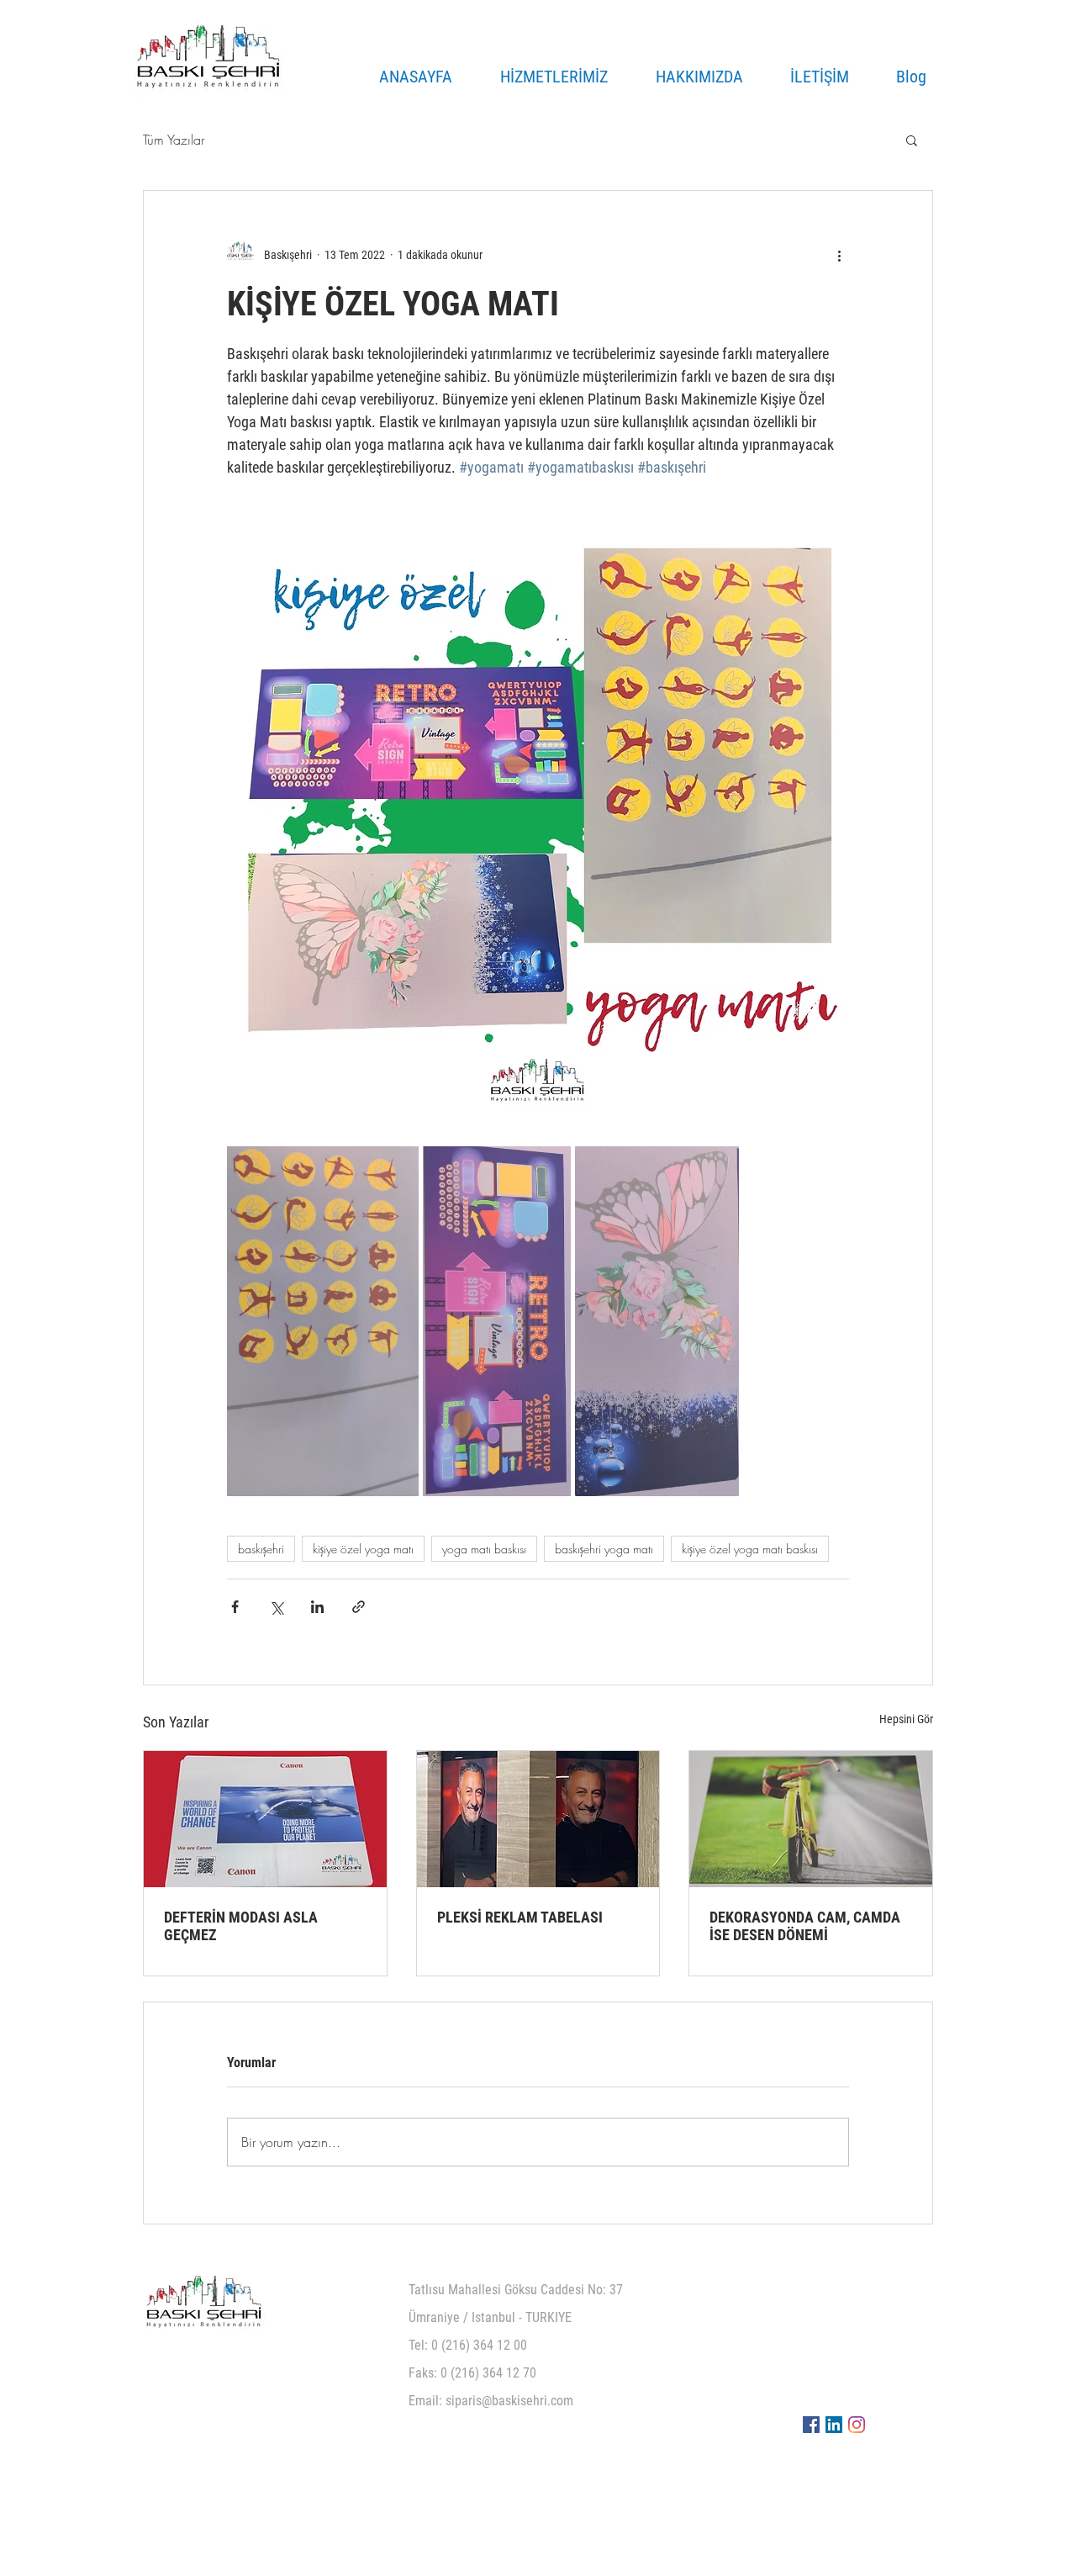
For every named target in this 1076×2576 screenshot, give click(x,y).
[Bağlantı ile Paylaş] (359, 1607)
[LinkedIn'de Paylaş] (317, 1607)
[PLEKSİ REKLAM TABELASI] (538, 1819)
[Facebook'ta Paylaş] (235, 1607)
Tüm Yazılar (174, 140)
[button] (912, 140)
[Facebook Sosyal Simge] (811, 2425)
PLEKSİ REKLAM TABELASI (520, 1917)
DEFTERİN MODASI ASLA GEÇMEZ (241, 1926)
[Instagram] (857, 2425)
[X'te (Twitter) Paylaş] (276, 1607)
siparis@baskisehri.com (509, 2401)
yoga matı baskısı (484, 1549)
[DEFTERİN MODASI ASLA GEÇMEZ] (265, 1819)
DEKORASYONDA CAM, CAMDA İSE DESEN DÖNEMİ (805, 1926)
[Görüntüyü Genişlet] (323, 1321)
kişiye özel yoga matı (363, 1549)
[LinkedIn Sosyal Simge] (834, 2425)
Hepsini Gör (906, 1719)
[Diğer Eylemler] (839, 255)
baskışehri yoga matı (604, 1549)
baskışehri (261, 1549)
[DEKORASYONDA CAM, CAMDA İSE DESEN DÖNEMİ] (811, 1819)
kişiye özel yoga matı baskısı (750, 1549)
